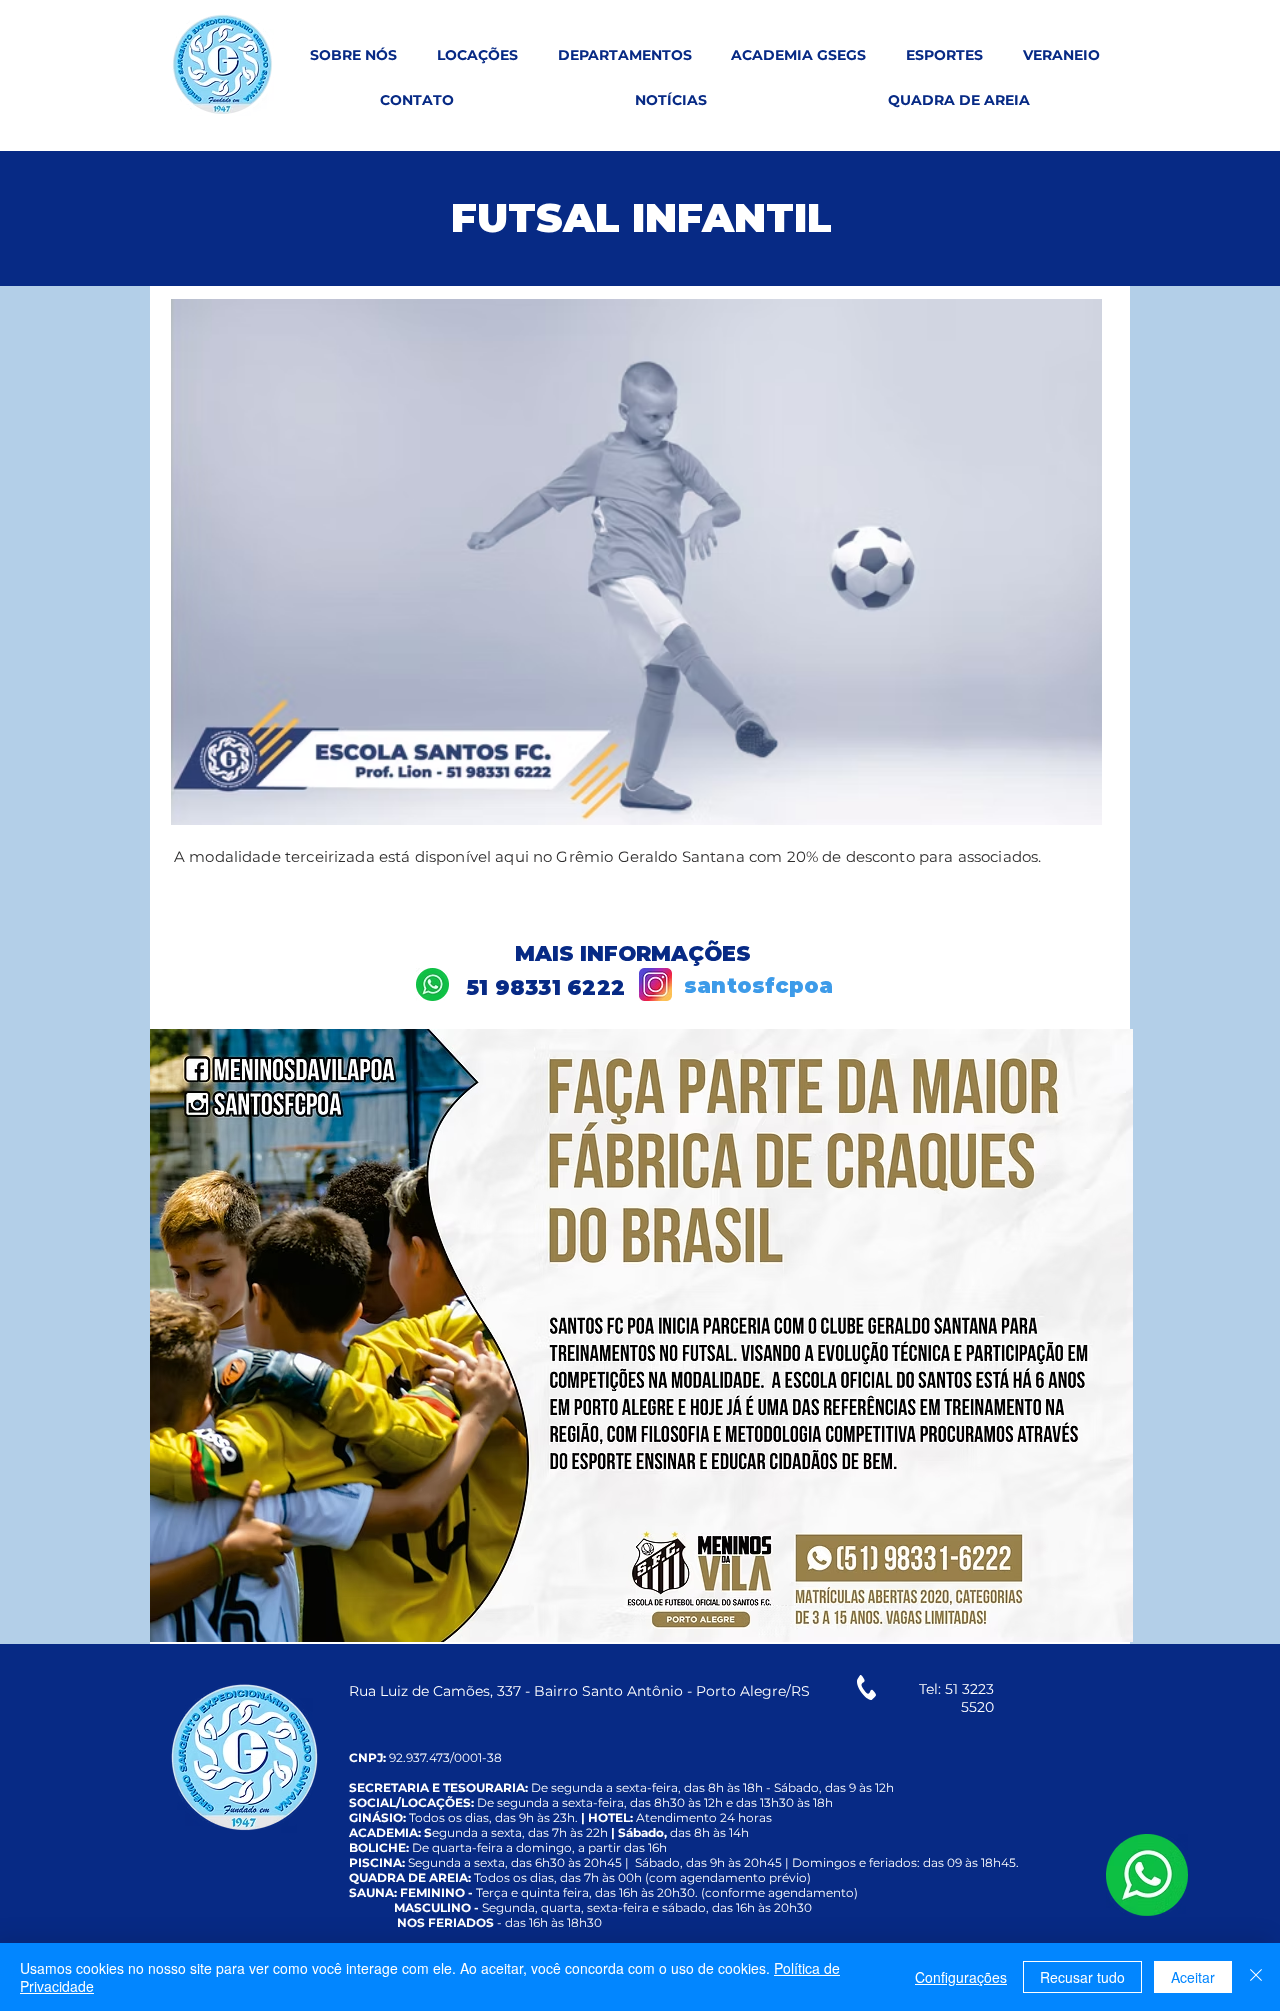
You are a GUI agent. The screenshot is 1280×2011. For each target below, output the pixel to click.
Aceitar (1193, 1977)
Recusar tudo (1082, 1977)
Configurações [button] (961, 1977)
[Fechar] (1256, 1977)
